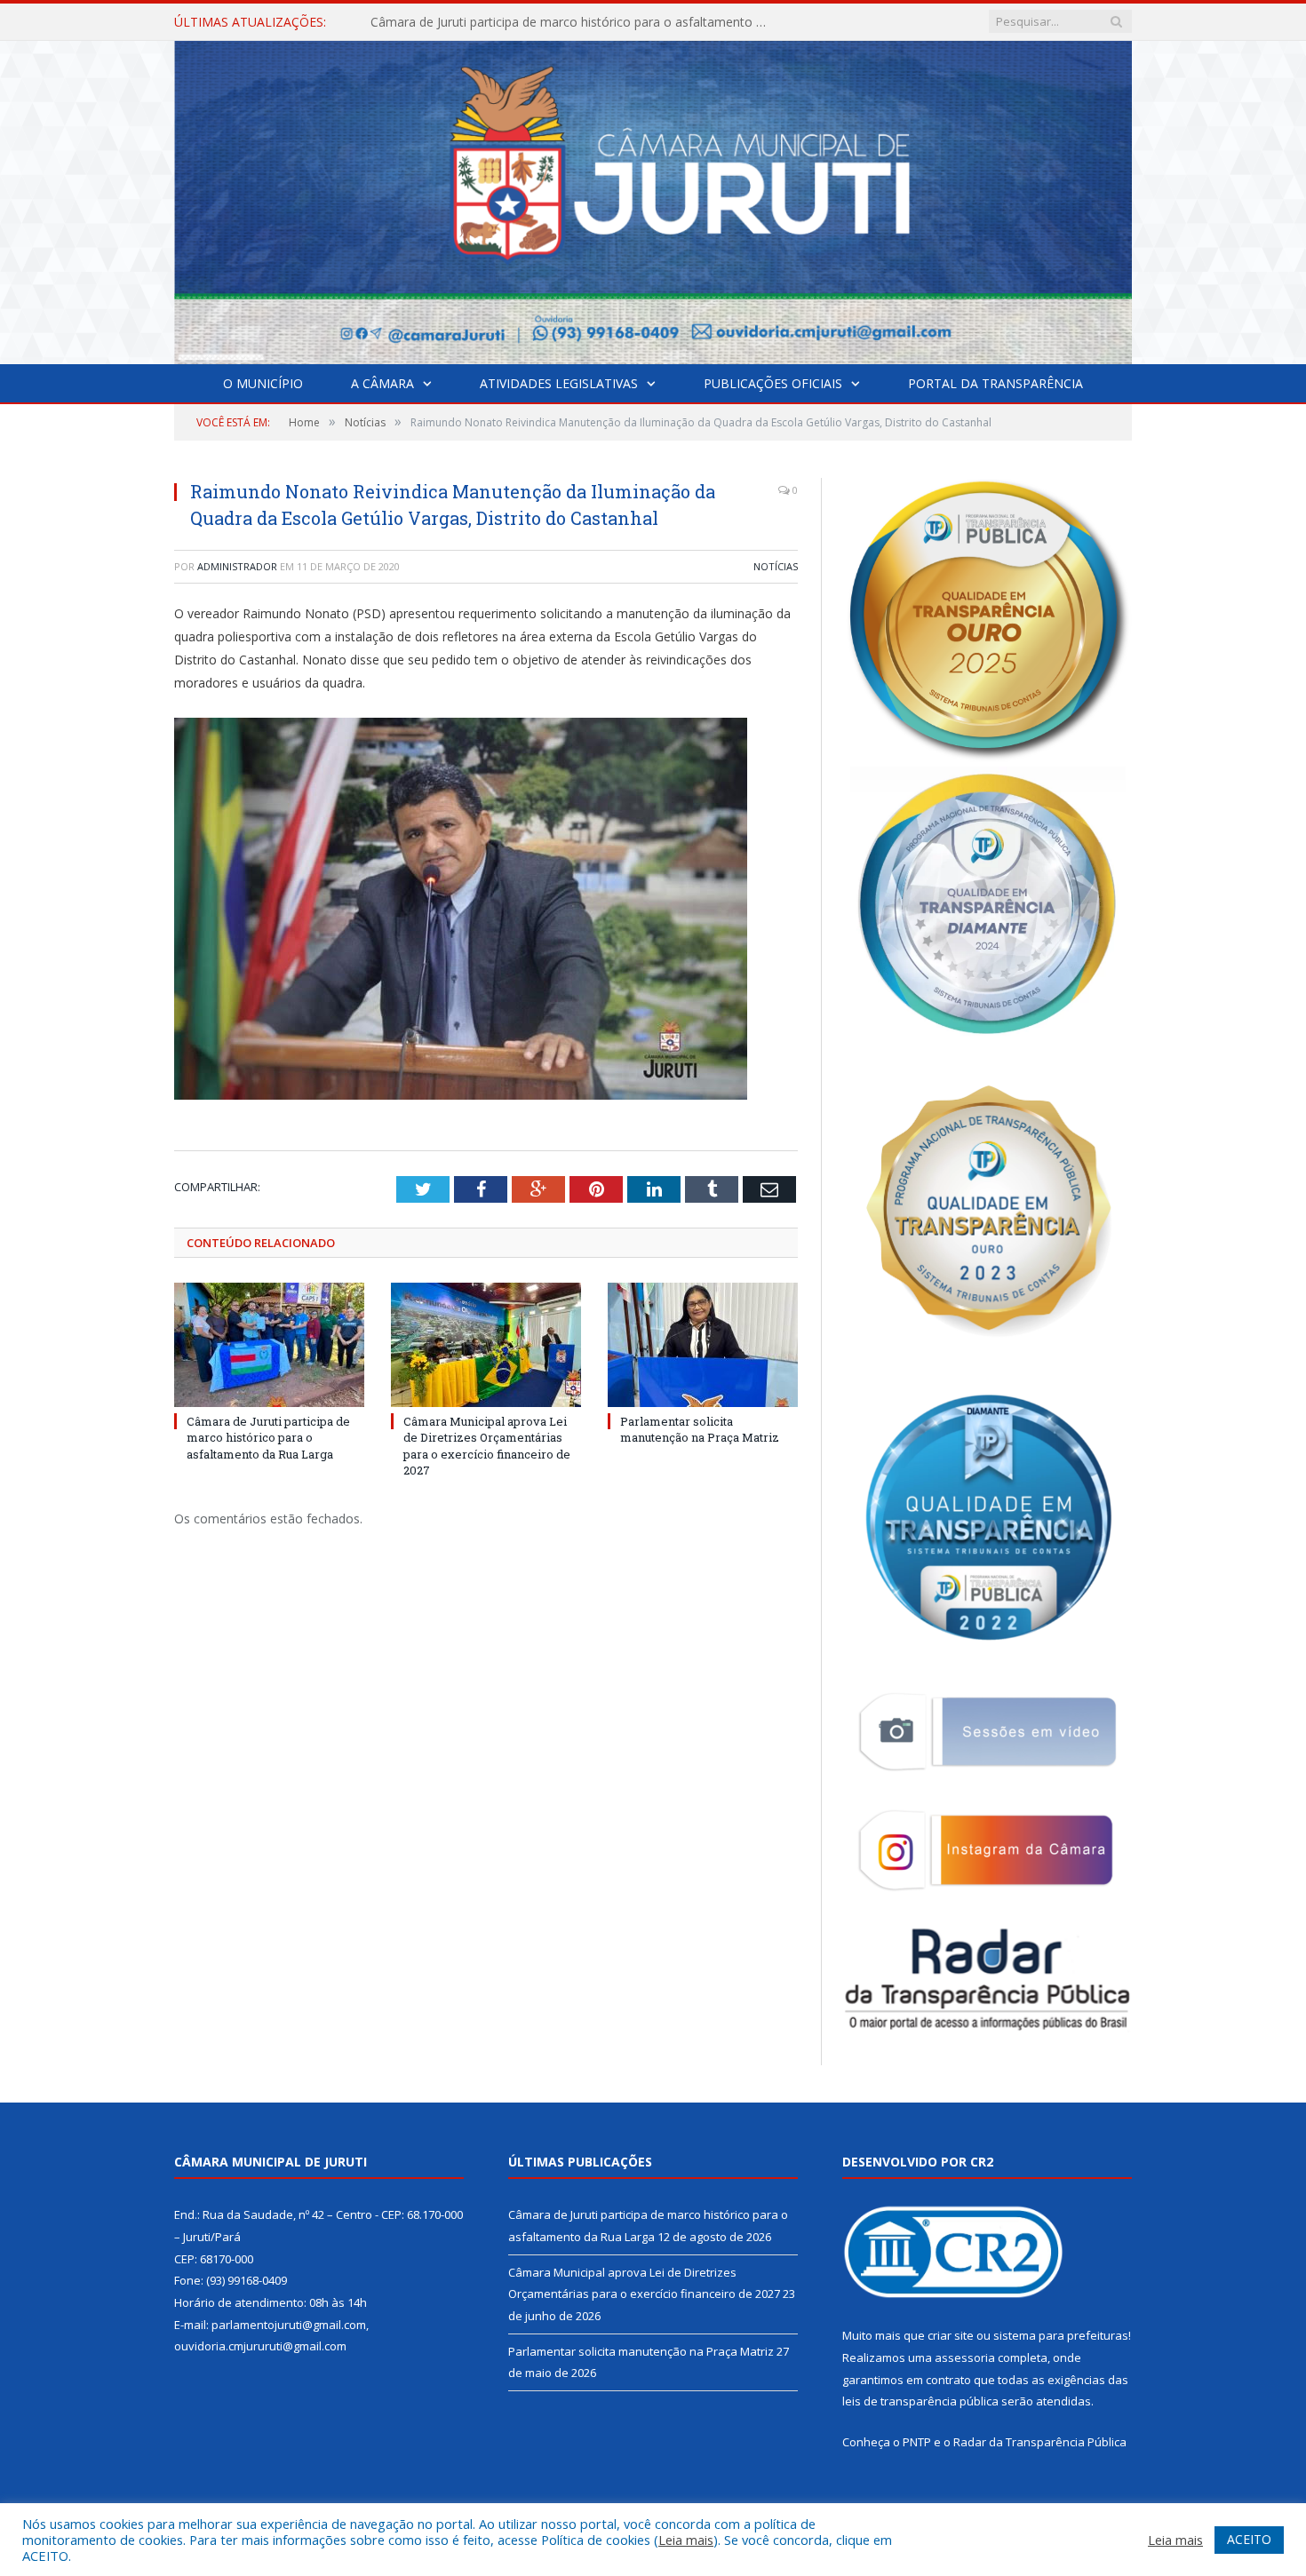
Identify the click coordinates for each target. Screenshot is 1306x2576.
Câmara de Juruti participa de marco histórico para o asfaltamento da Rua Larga (268, 1437)
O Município (263, 383)
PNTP (917, 2442)
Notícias (776, 566)
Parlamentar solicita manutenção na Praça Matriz (700, 1429)
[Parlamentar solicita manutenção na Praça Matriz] (703, 1345)
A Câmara (382, 383)
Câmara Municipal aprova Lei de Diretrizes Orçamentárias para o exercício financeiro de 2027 (575, 22)
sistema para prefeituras (1061, 2335)
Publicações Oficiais (773, 383)
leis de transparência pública (920, 2401)
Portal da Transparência (995, 383)
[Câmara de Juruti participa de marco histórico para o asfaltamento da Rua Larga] (269, 1345)
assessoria (965, 2357)
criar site (951, 2335)
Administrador (237, 566)
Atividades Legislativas (559, 383)
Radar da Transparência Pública (1040, 2442)
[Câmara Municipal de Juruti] (653, 199)
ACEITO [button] (1249, 2539)
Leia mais (686, 2540)
